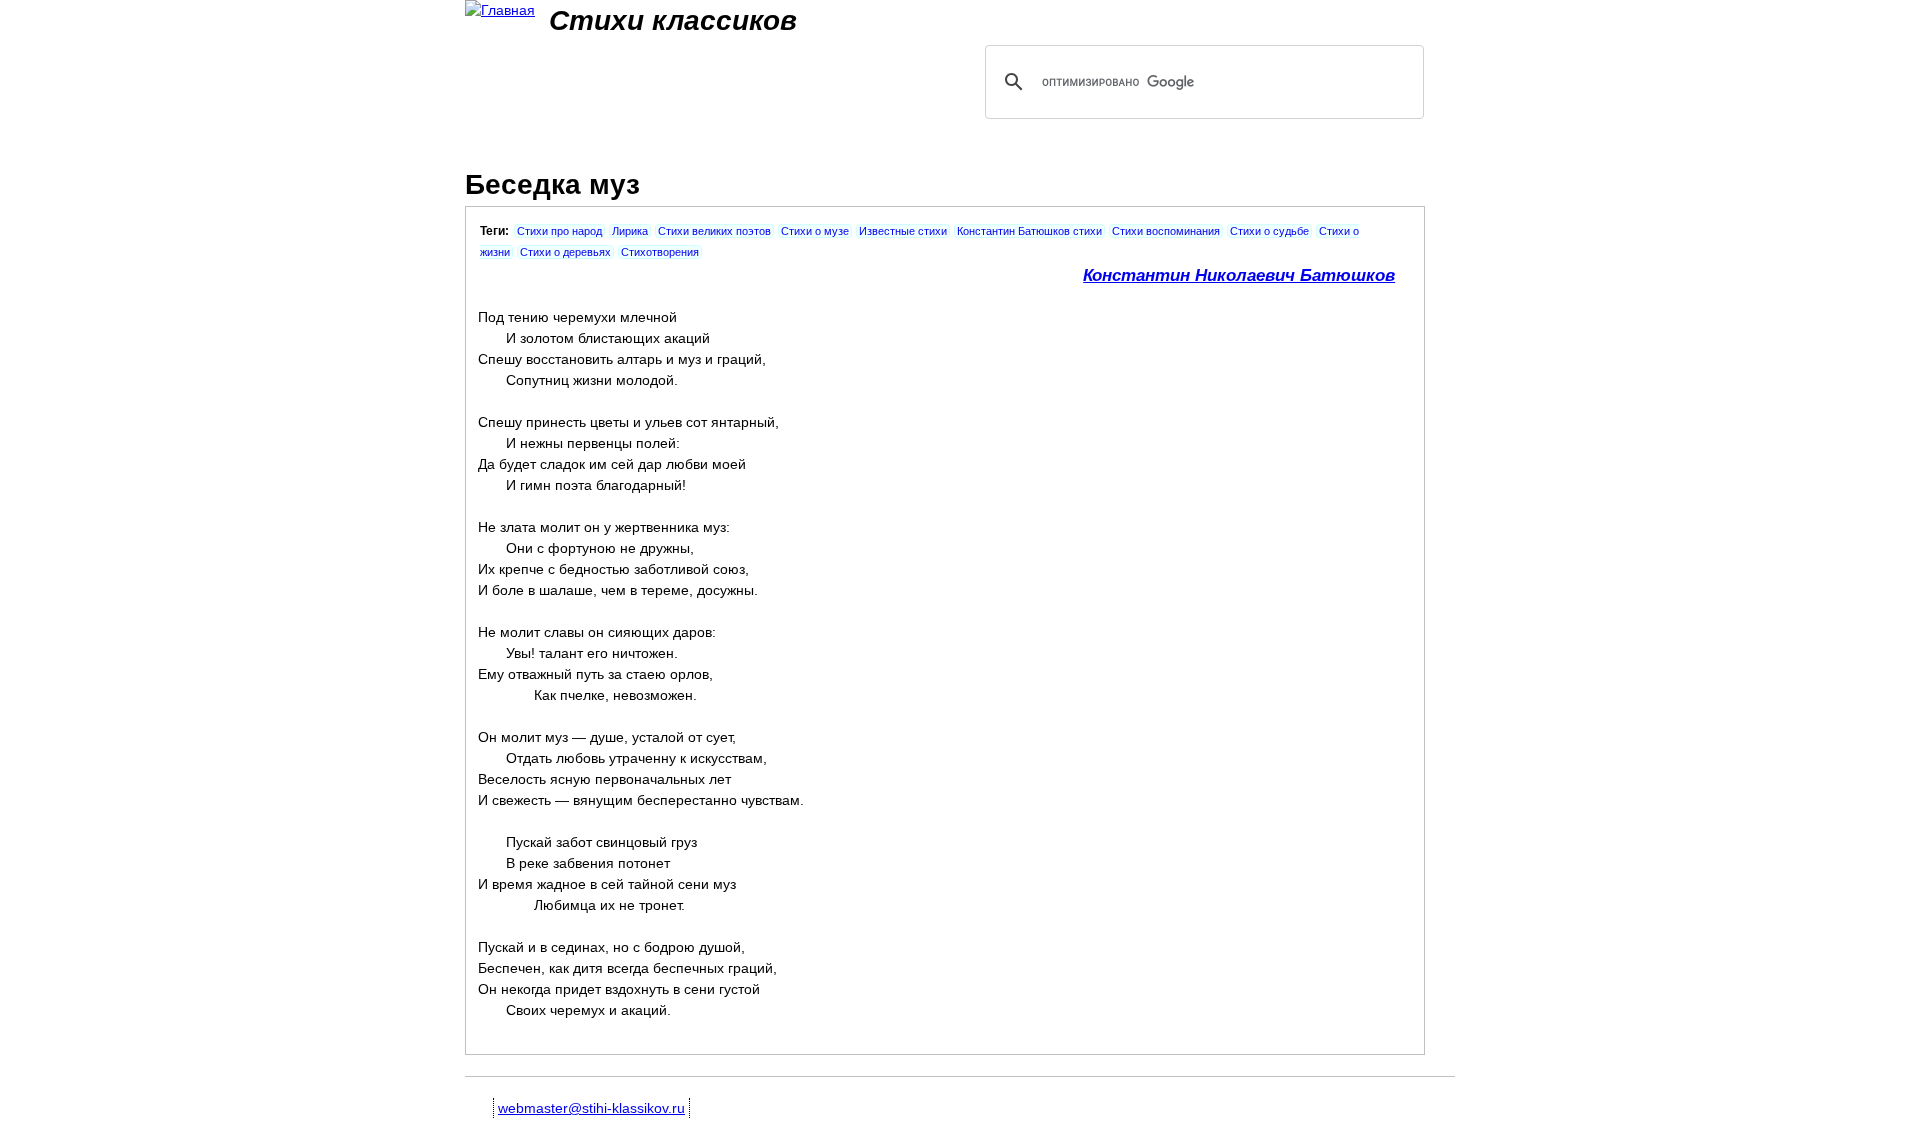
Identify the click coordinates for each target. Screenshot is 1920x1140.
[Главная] (500, 10)
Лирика (630, 231)
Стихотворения (660, 252)
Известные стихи (903, 231)
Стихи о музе (815, 231)
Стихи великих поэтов (714, 231)
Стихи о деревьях (565, 252)
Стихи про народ (559, 231)
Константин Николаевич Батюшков (1239, 275)
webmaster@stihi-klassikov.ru (591, 1108)
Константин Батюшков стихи (1029, 231)
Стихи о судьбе (1269, 231)
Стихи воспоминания (1166, 231)
